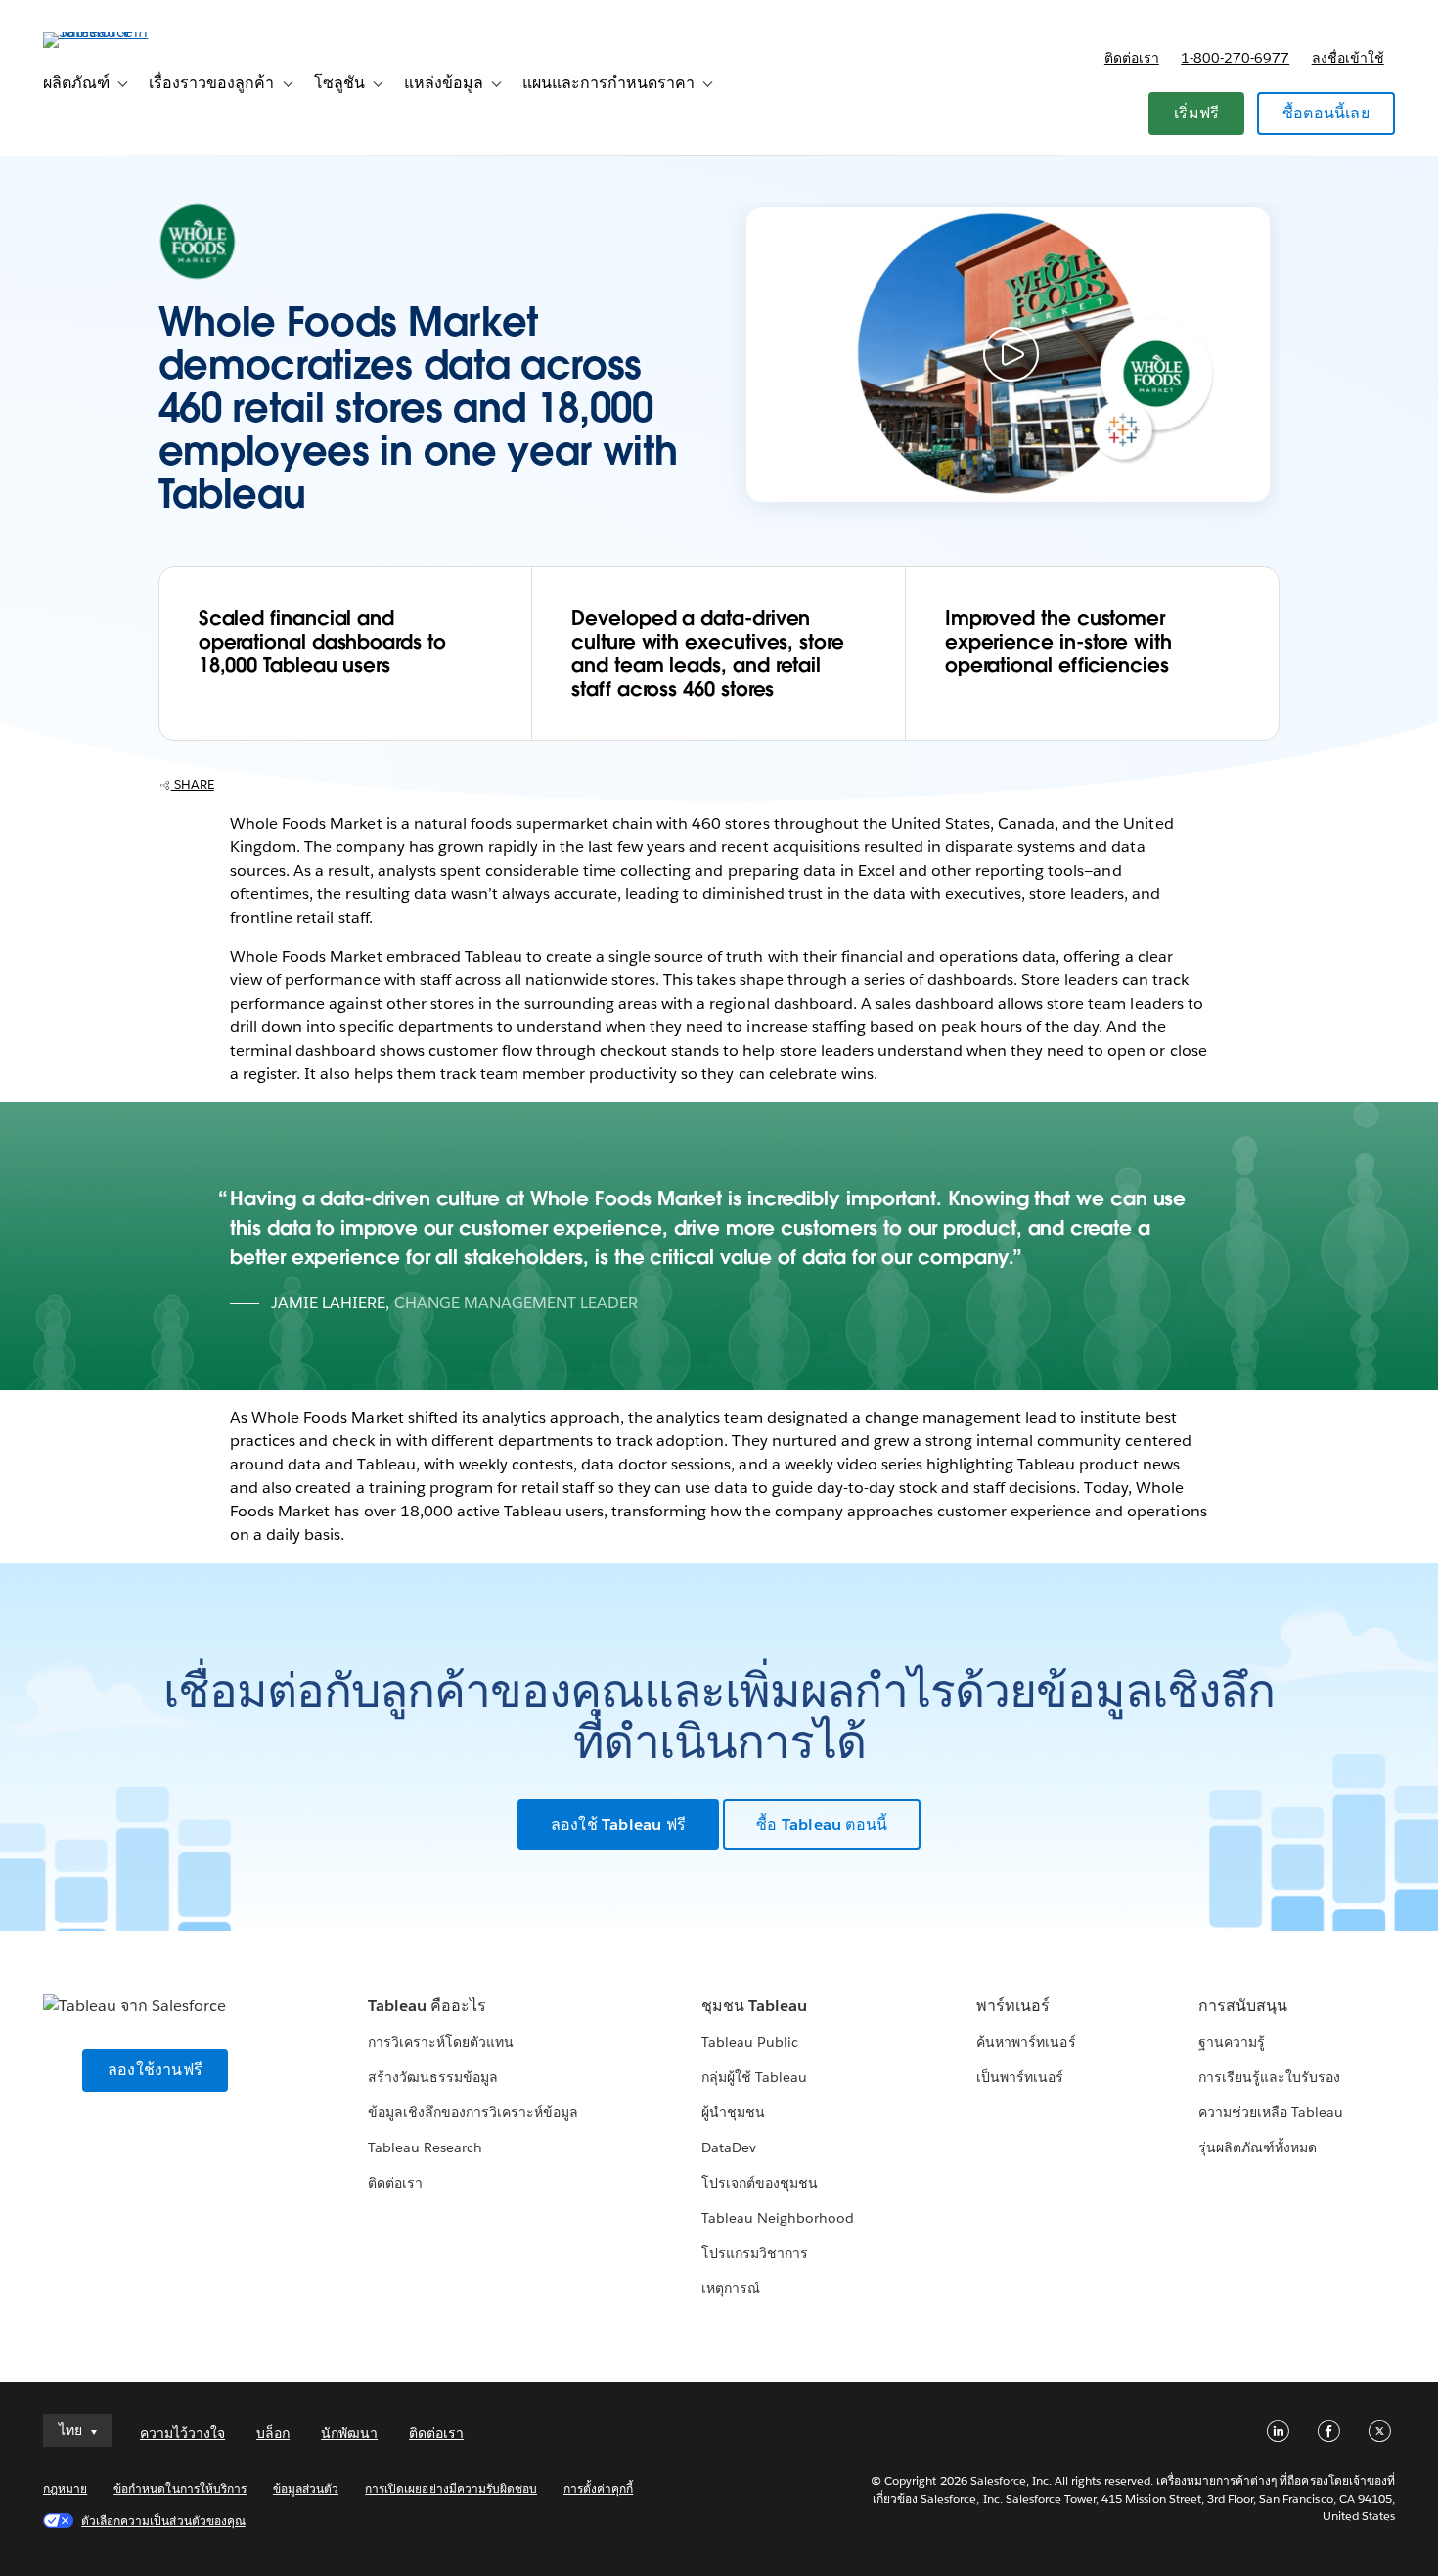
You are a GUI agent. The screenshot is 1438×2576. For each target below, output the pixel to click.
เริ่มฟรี (1196, 113)
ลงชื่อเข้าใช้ (1348, 58)
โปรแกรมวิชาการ (755, 2253)
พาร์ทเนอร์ (1013, 2005)
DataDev (729, 2147)
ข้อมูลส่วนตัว (306, 2488)
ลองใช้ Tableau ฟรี (618, 1824)
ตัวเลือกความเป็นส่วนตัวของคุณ (163, 2521)
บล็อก (273, 2433)
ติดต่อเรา (1132, 58)
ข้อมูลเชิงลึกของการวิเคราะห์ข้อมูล (473, 2112)
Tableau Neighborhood (778, 2218)
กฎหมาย (65, 2488)
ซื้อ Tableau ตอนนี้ (822, 1824)
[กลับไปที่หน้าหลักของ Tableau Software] (116, 32)
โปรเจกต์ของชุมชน (760, 2183)
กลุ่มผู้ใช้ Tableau (754, 2077)
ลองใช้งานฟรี (155, 2070)
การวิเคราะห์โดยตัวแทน (441, 2042)
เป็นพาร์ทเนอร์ (1020, 2077)
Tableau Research (425, 2147)
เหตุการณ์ (731, 2288)
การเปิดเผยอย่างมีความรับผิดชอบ (451, 2488)
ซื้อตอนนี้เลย (1326, 113)
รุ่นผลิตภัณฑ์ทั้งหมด (1258, 2147)
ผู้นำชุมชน (733, 2112)
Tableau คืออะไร (427, 2005)
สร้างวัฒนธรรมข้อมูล (433, 2077)
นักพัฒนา (349, 2433)
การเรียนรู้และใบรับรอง (1269, 2077)
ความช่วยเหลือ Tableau (1271, 2112)
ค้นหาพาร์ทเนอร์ (1026, 2042)
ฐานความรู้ (1232, 2042)
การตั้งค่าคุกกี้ (598, 2488)
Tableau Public (750, 2042)
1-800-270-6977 (1235, 58)
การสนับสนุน (1243, 2005)
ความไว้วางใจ (182, 2433)
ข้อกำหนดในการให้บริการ (180, 2488)
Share (193, 784)
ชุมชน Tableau (754, 2005)
